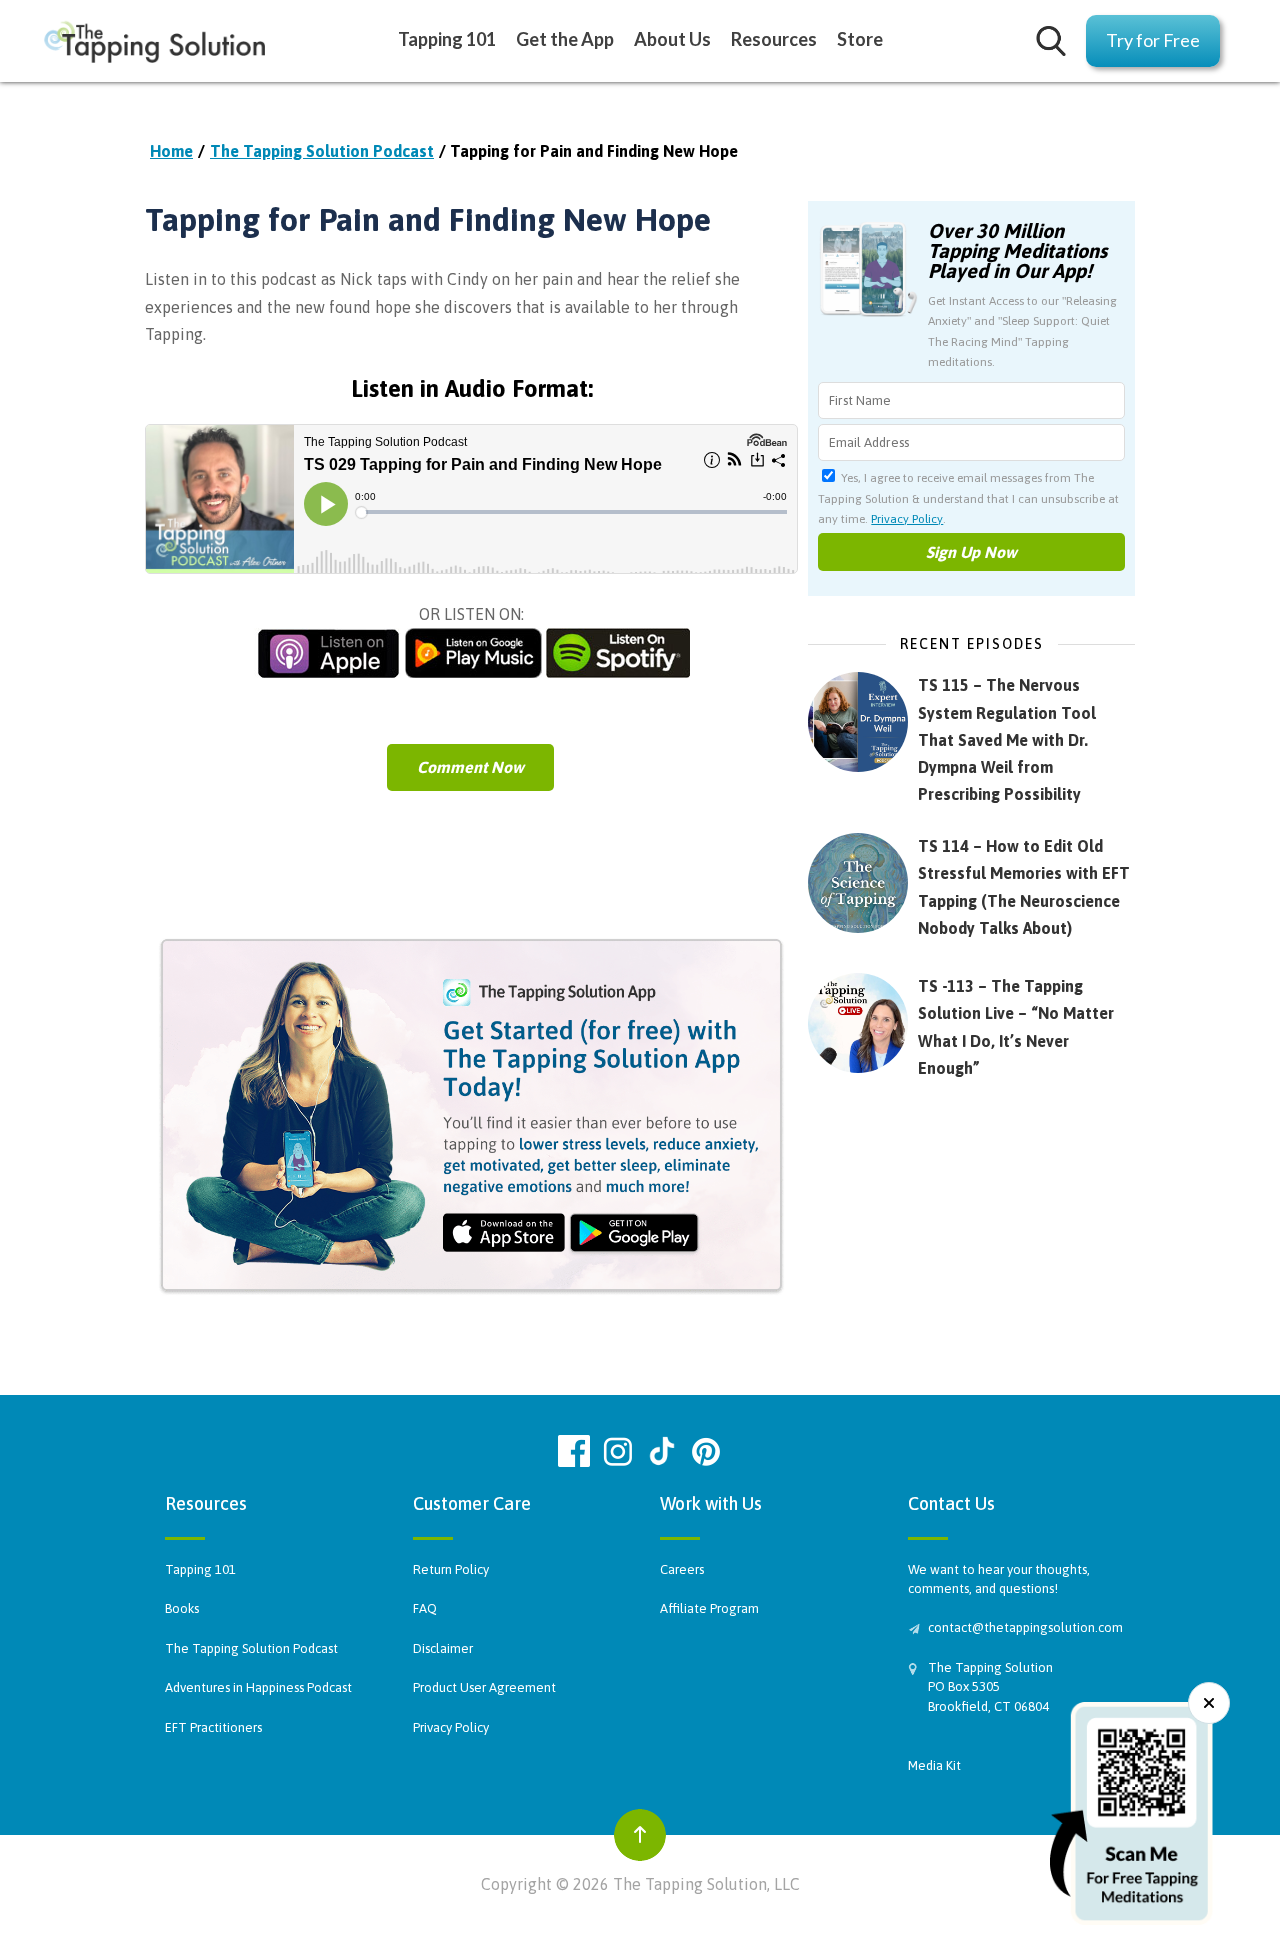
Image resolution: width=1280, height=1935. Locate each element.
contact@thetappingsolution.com (1022, 1627)
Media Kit (934, 1765)
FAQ (425, 1608)
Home (171, 151)
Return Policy (451, 1569)
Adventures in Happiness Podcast (258, 1687)
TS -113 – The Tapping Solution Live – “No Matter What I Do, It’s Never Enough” (1016, 1027)
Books (182, 1608)
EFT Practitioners (213, 1727)
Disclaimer (443, 1648)
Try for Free (1153, 40)
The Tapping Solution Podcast (322, 151)
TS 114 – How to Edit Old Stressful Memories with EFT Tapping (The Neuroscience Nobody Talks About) (1024, 887)
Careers (682, 1569)
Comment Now (470, 767)
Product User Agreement (484, 1687)
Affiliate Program (709, 1608)
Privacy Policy (907, 519)
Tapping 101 (200, 1569)
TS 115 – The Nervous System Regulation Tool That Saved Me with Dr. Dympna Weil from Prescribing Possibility (1007, 739)
